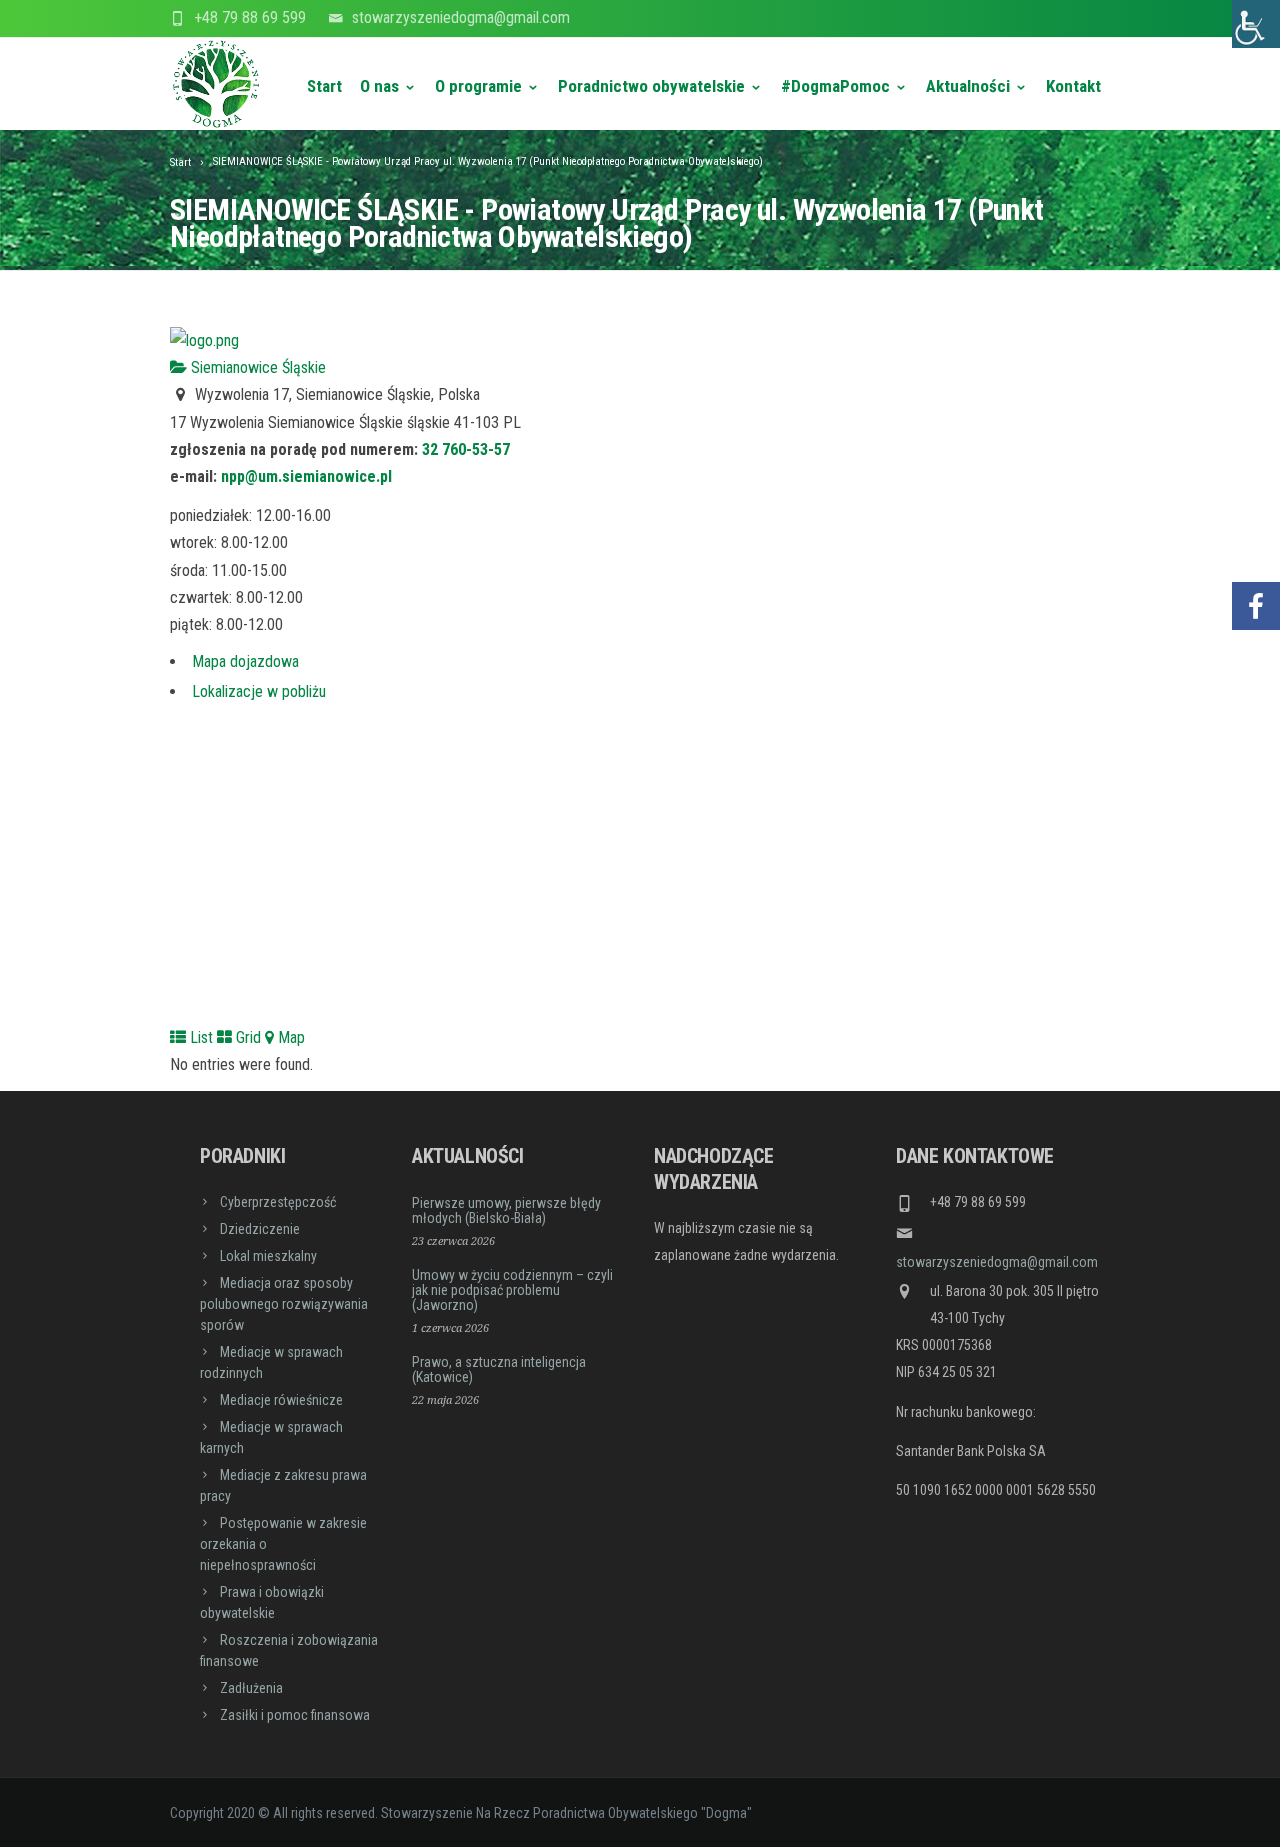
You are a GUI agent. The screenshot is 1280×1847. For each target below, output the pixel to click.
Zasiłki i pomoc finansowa (295, 1715)
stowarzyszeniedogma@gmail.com (461, 17)
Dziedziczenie (260, 1229)
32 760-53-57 (466, 449)
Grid (246, 1037)
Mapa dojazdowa (245, 661)
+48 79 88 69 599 (250, 17)
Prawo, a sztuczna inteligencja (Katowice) (499, 1369)
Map (289, 1037)
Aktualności (968, 86)
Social (1256, 546)
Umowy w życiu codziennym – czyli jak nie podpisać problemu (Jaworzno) (512, 1290)
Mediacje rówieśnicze (281, 1400)
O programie (478, 86)
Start (324, 86)
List (199, 1037)
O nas (379, 86)
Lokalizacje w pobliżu (259, 691)
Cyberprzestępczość (278, 1202)
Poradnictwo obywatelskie (651, 86)
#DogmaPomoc (835, 86)
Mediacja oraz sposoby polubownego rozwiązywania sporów (284, 1304)
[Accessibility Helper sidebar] (1256, 24)
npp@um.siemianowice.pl (306, 476)
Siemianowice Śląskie (256, 367)
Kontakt (1073, 86)
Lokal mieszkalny (268, 1256)
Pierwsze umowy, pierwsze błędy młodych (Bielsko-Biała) (506, 1210)
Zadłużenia (251, 1688)
